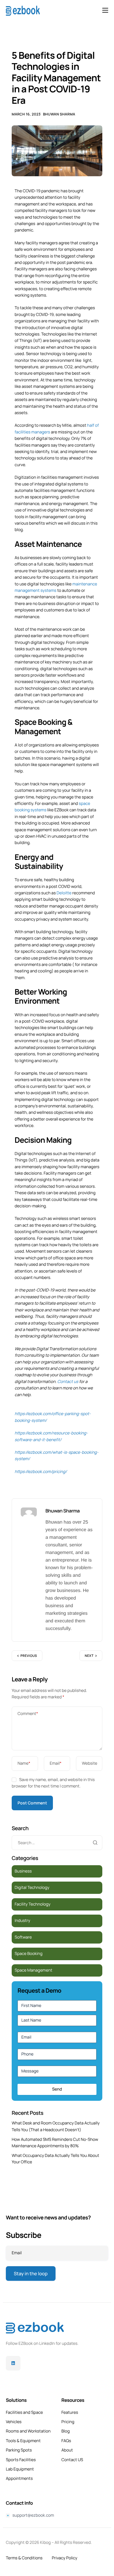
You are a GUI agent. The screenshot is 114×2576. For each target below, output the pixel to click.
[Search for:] (57, 1843)
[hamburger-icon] (105, 10)
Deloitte (64, 893)
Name (24, 1763)
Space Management (33, 1970)
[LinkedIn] (13, 2363)
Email (56, 1763)
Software (23, 1937)
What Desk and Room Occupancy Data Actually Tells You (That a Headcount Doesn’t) (56, 2126)
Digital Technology (32, 1888)
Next (89, 1656)
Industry (22, 1921)
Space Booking (28, 1954)
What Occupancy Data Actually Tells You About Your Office (55, 2159)
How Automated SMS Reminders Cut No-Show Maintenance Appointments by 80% (55, 2143)
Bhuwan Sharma (59, 114)
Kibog (45, 2543)
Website (90, 1763)
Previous (29, 1656)
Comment (28, 1714)
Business (23, 1871)
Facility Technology (33, 1904)
